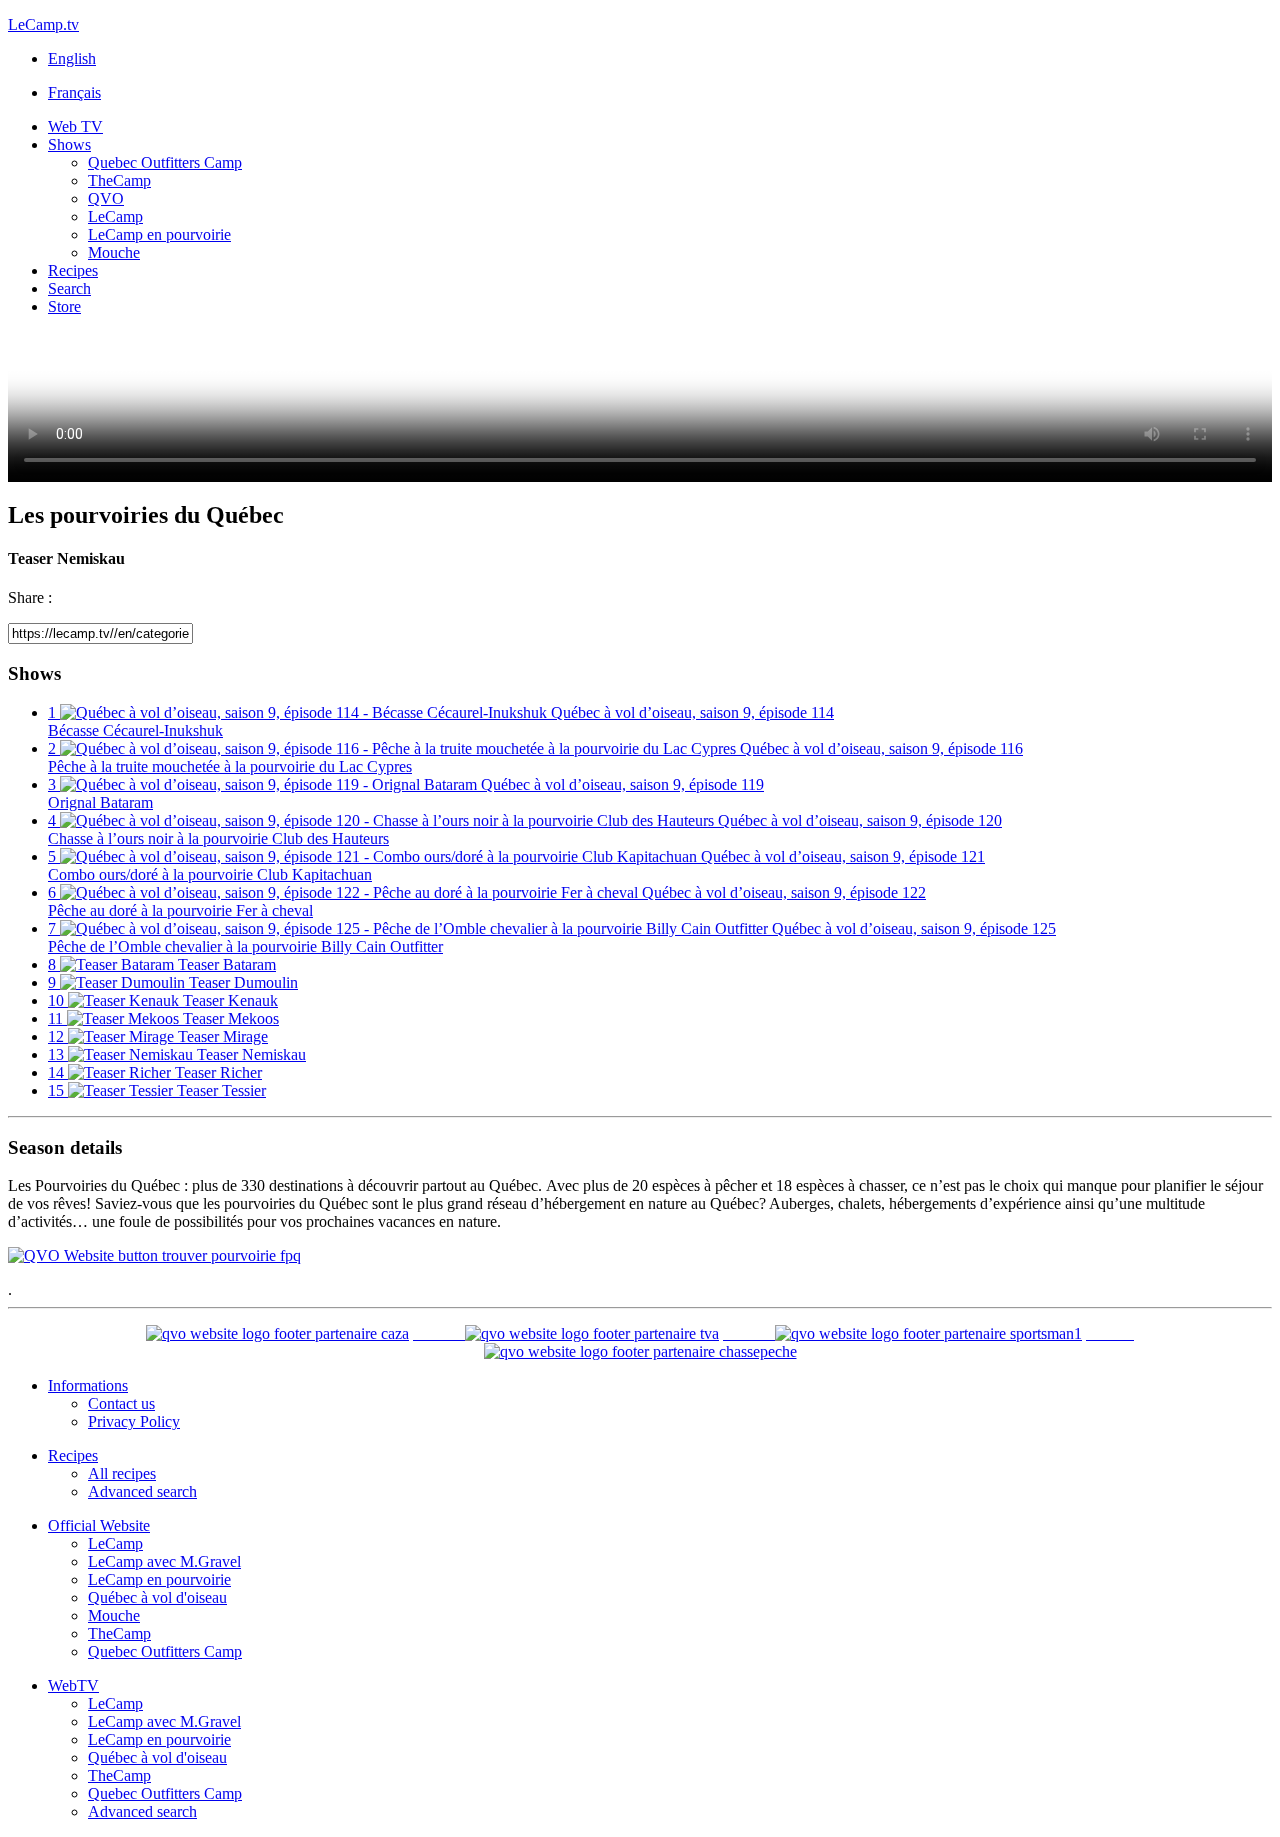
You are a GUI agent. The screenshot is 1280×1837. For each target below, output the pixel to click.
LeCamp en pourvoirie (159, 234)
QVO (106, 198)
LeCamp (115, 216)
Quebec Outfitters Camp (165, 162)
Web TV (75, 126)
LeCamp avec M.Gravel (164, 1561)
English (72, 58)
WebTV (73, 1685)
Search (69, 288)
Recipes (73, 270)
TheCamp (119, 180)
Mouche (114, 252)
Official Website (99, 1525)
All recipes (122, 1473)
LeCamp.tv (43, 24)
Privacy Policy (134, 1421)
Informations (88, 1385)
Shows (69, 144)
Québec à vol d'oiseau (157, 1597)
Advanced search (142, 1491)
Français (74, 92)
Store (64, 306)
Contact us (121, 1403)
